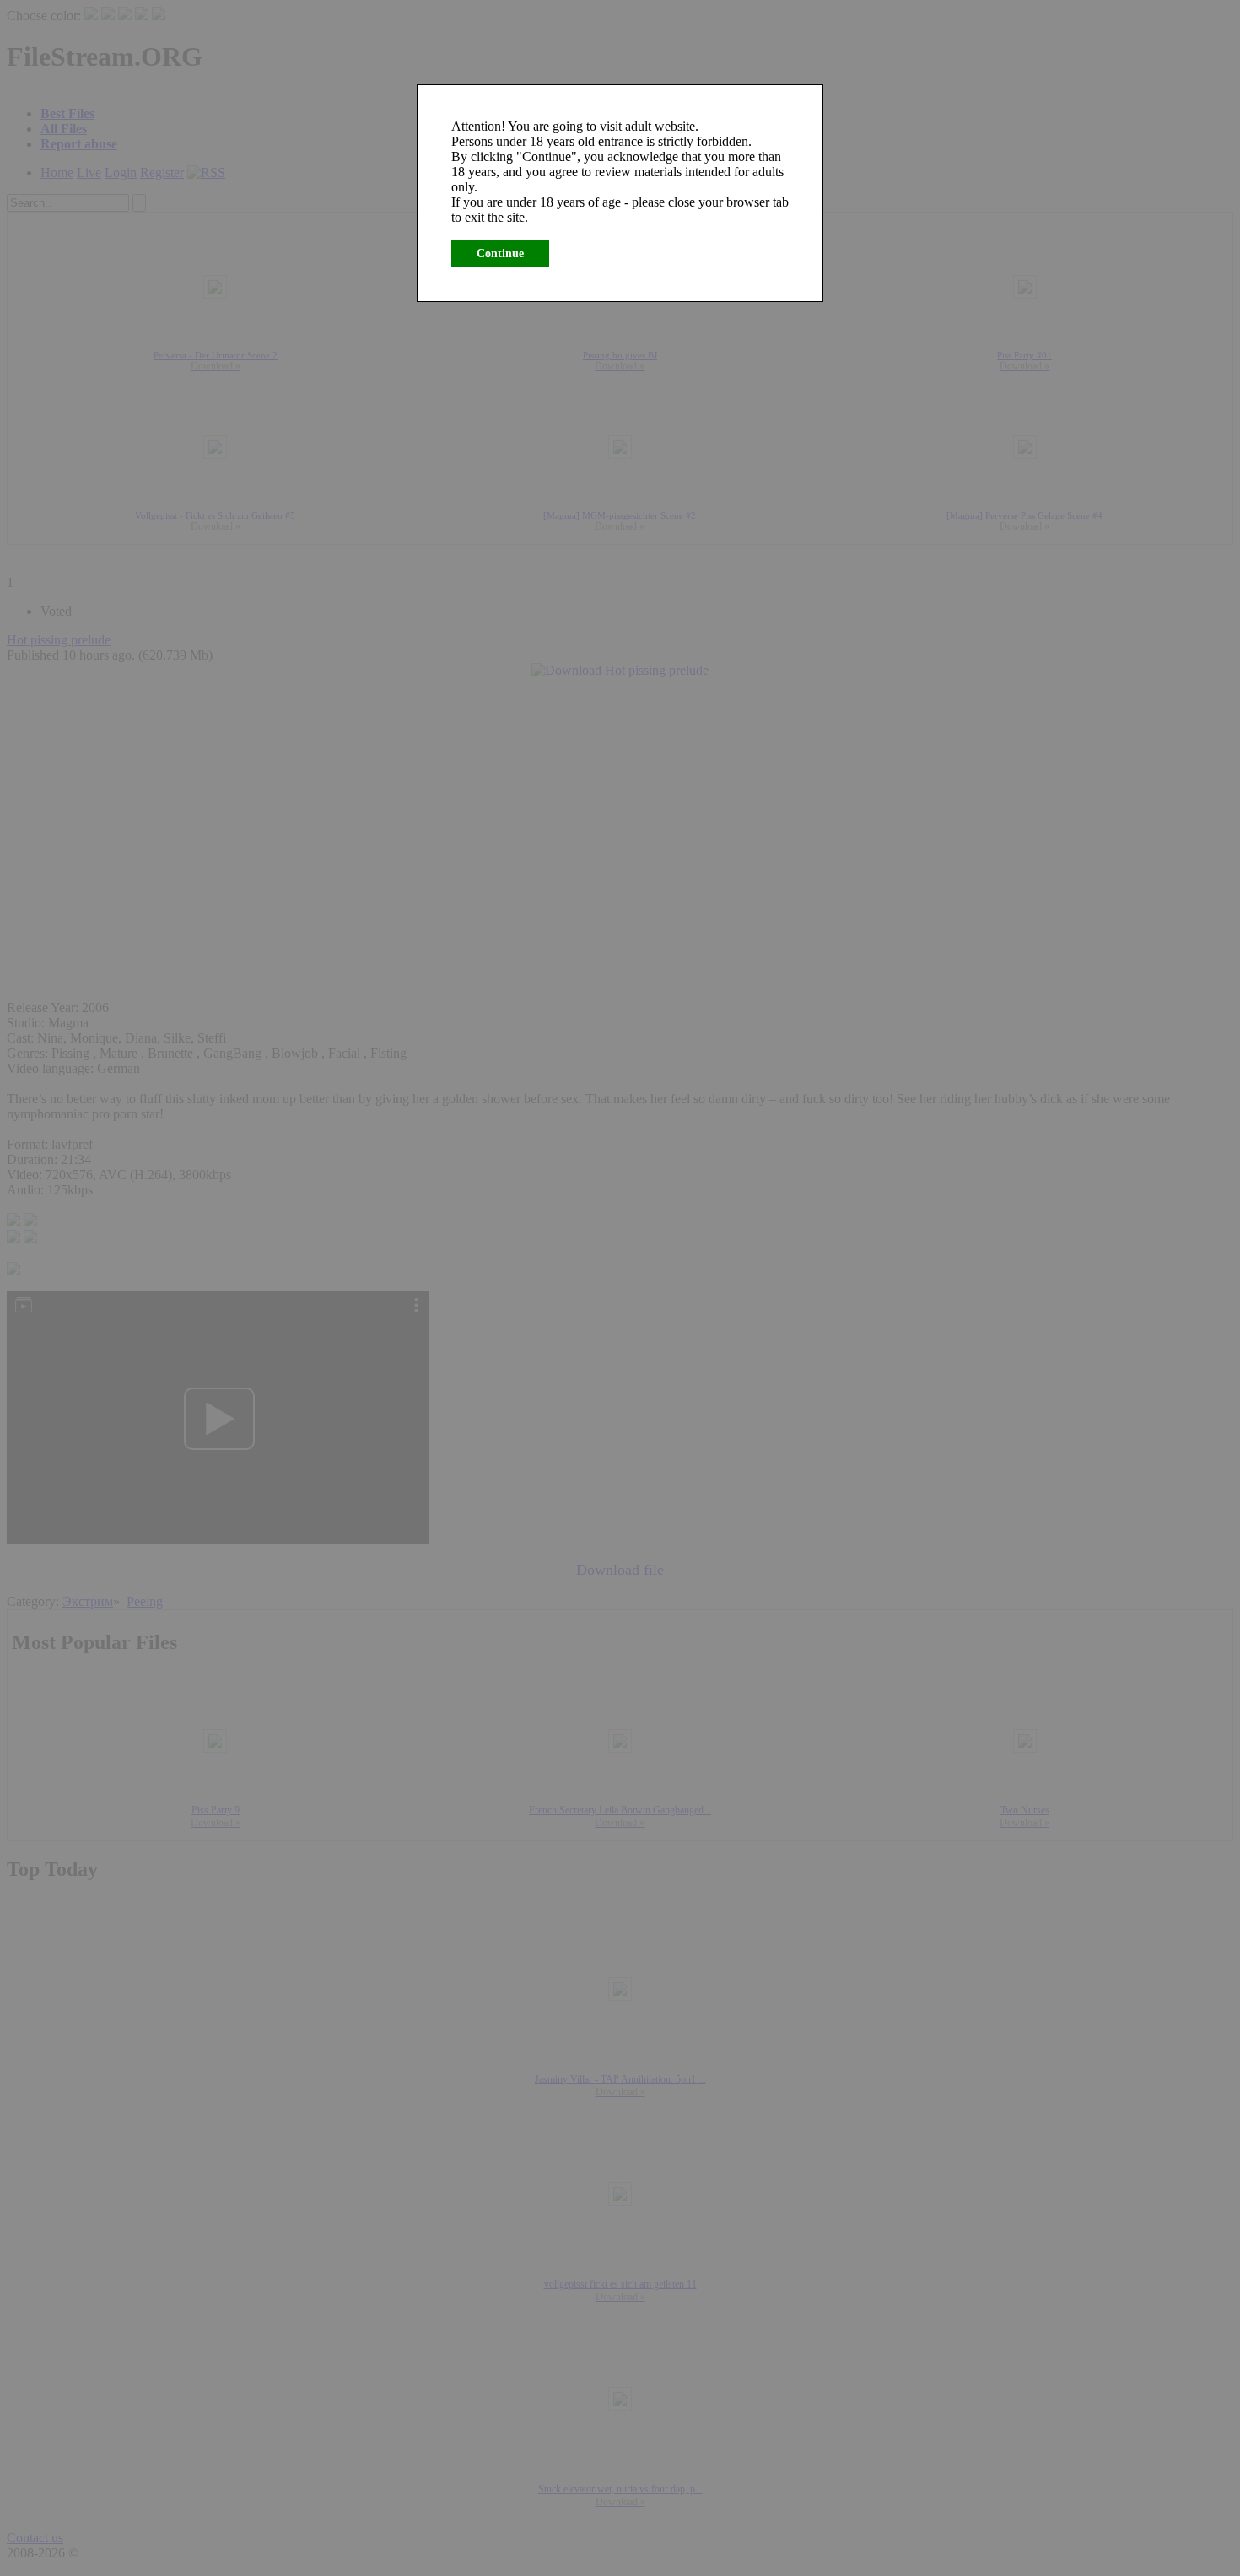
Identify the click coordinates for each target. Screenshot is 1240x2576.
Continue (500, 253)
